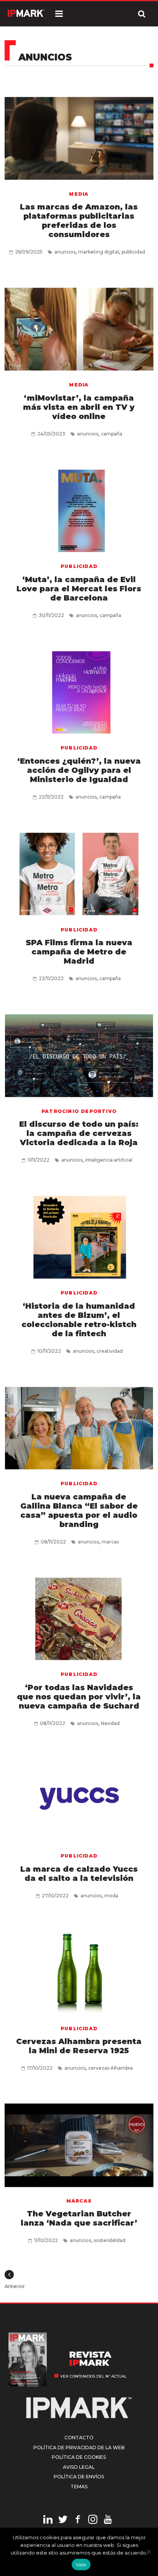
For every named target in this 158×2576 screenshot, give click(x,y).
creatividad (110, 1351)
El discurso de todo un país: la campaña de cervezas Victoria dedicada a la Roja (79, 1133)
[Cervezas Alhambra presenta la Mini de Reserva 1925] (79, 1971)
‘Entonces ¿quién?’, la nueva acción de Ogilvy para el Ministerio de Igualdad (79, 770)
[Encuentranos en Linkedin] (48, 2520)
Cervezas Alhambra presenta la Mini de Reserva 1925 (79, 2046)
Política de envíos (79, 2477)
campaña (112, 434)
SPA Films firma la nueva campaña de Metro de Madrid (79, 952)
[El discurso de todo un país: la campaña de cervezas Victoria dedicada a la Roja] (79, 1054)
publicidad (133, 252)
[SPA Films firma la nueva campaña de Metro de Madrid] (79, 873)
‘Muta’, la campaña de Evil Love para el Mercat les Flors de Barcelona (79, 589)
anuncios (65, 252)
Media (79, 194)
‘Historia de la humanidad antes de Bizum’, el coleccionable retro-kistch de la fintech (79, 1320)
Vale (81, 2565)
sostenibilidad (109, 2240)
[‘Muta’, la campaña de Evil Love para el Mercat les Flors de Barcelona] (79, 509)
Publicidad (79, 566)
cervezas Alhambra (110, 2068)
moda (111, 1896)
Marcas (79, 2201)
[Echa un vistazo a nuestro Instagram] (93, 2520)
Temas (79, 2487)
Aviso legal (79, 2467)
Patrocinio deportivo (79, 1111)
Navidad (110, 1723)
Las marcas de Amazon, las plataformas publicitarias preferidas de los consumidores (79, 221)
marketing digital (99, 252)
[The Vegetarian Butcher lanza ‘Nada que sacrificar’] (79, 2144)
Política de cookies (79, 2457)
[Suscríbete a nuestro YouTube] (108, 2520)
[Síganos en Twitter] (63, 2520)
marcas (110, 1542)
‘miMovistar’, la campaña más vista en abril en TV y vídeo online (79, 407)
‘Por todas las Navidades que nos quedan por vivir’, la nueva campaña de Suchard (79, 1697)
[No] (148, 2552)
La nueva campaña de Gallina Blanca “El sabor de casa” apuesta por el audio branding (79, 1511)
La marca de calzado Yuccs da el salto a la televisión (79, 1874)
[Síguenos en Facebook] (78, 2520)
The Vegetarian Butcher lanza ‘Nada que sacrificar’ (79, 2218)
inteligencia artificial (109, 1160)
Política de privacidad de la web (79, 2448)
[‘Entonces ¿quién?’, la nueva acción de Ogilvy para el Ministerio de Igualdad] (79, 691)
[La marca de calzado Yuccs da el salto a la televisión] (79, 1799)
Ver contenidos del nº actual (93, 2376)
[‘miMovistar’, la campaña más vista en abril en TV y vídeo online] (79, 328)
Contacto (79, 2438)
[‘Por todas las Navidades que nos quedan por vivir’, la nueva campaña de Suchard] (79, 1617)
